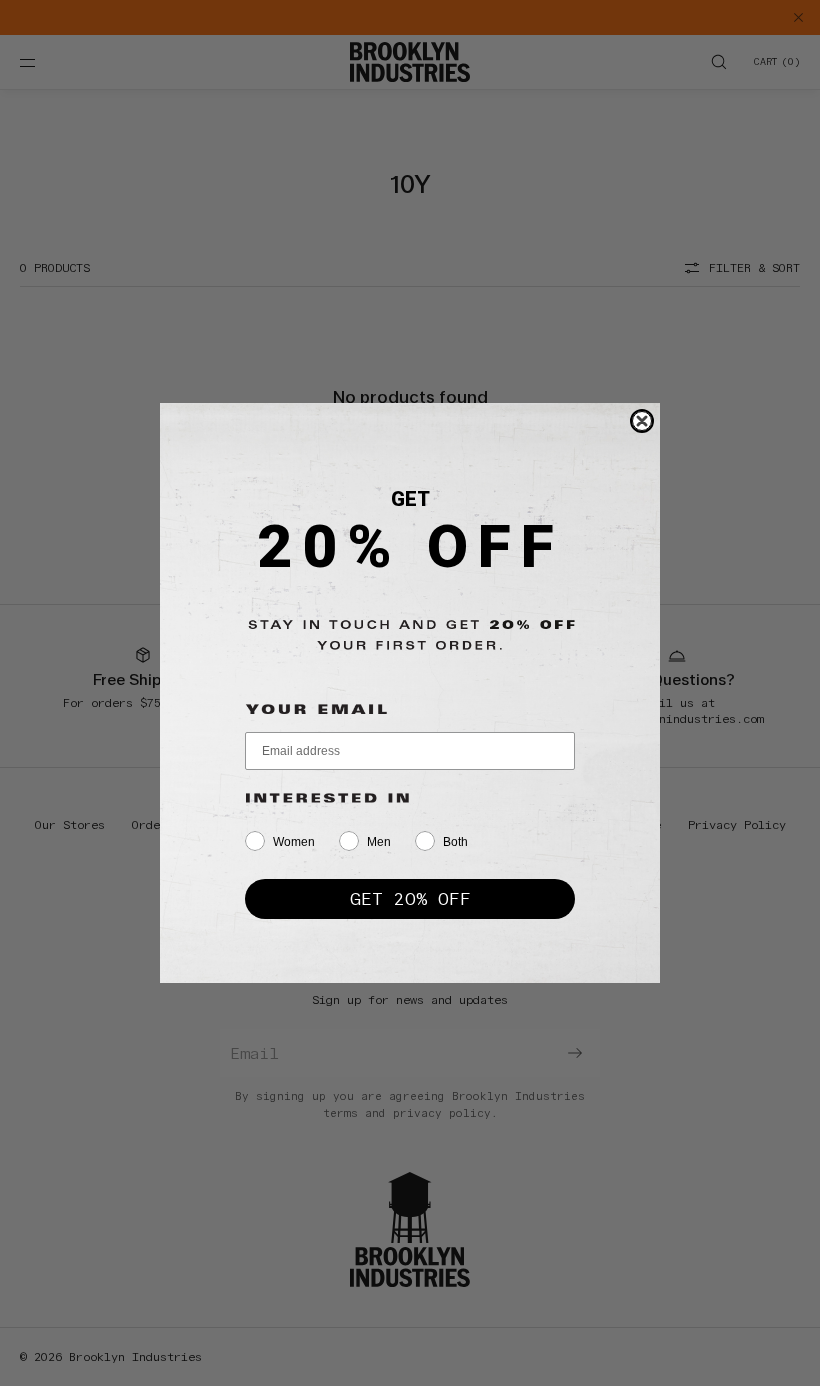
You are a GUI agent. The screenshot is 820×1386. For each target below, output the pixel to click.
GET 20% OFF (410, 898)
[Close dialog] (642, 421)
